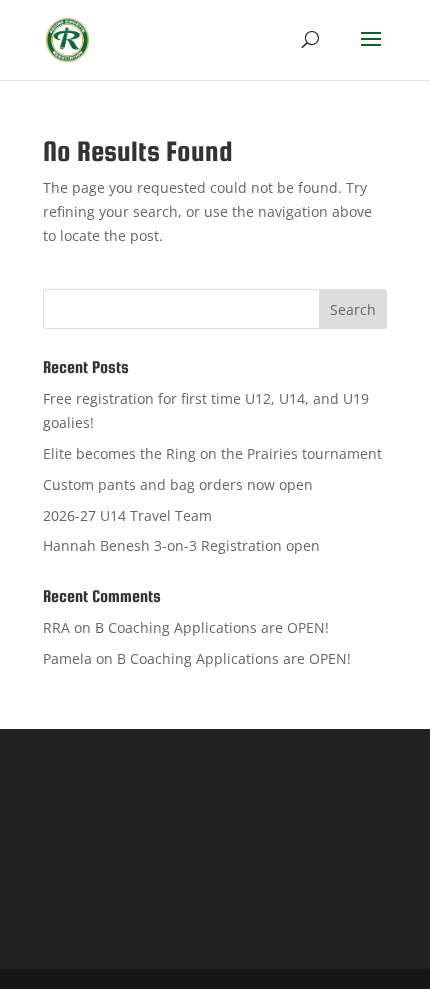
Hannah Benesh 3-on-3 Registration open (181, 545)
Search (353, 309)
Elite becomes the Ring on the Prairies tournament (212, 453)
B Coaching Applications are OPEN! (212, 627)
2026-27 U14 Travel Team (127, 515)
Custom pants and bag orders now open (178, 484)
